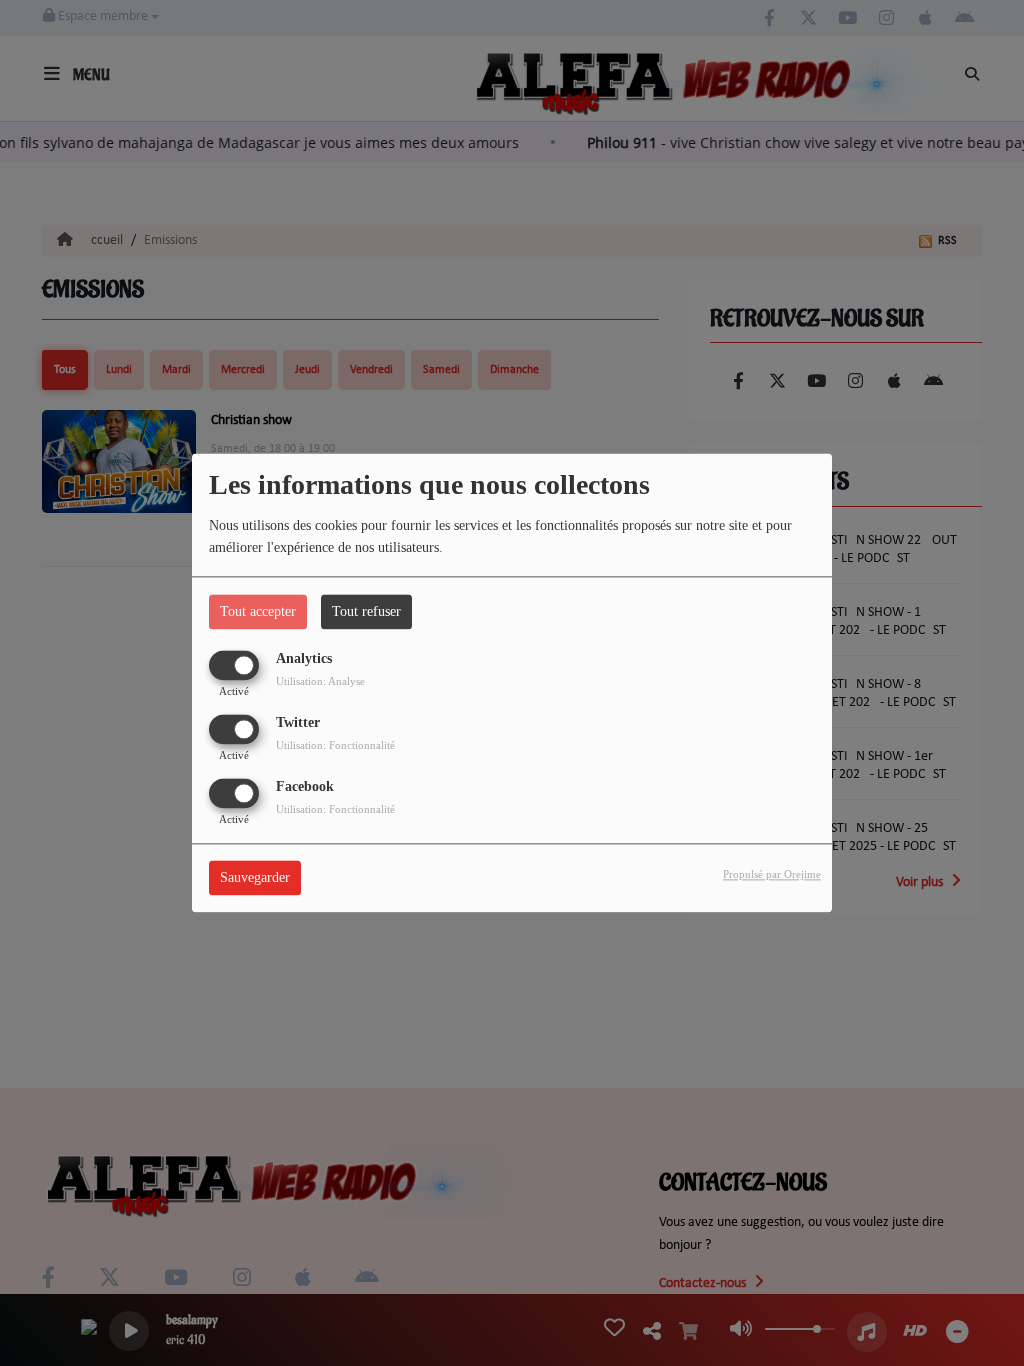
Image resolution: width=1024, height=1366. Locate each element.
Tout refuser (366, 611)
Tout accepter (258, 611)
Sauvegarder (255, 878)
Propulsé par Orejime (772, 875)
